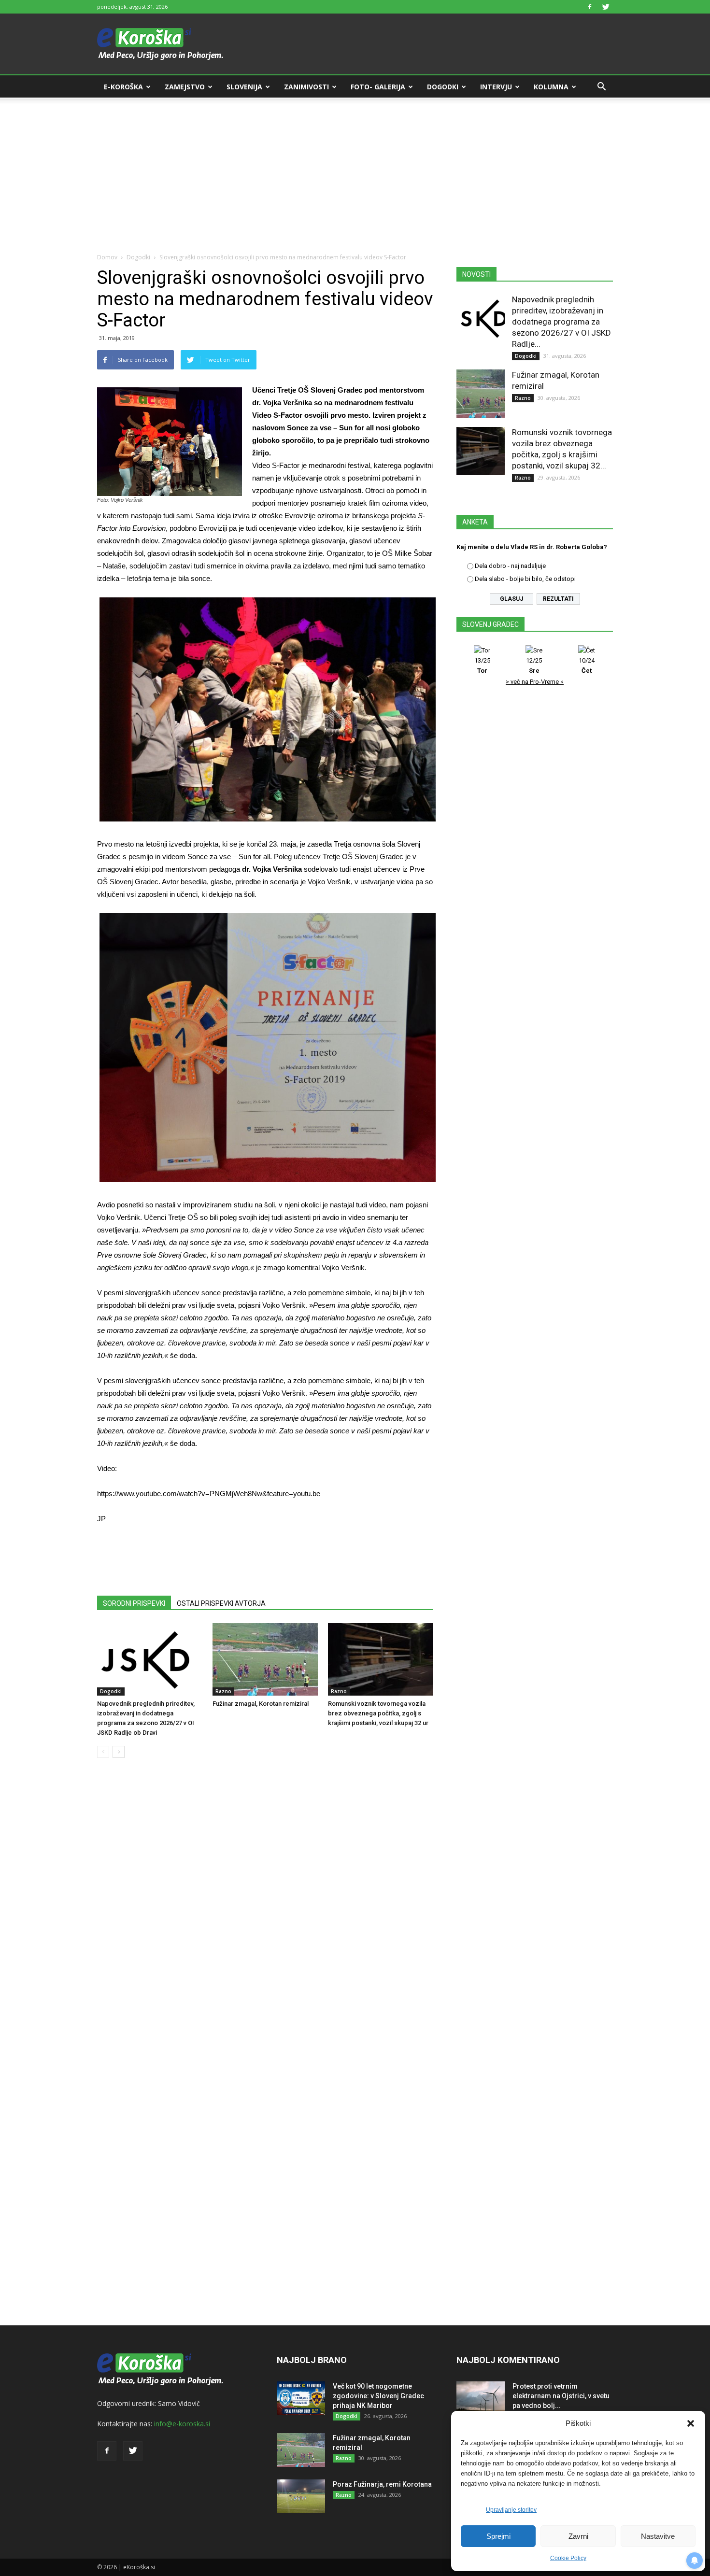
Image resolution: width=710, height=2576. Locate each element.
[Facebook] (590, 7)
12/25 (534, 665)
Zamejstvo (185, 87)
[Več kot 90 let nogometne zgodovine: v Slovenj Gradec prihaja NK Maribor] (301, 2398)
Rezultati (558, 599)
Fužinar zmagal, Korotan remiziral (261, 1704)
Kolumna (551, 87)
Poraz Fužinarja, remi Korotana (382, 2484)
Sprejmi (498, 2536)
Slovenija (244, 87)
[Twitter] (606, 7)
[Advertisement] (355, 170)
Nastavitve (658, 2536)
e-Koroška (123, 87)
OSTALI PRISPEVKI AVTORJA (221, 1603)
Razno (223, 1691)
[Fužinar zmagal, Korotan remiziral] (265, 1659)
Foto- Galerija (378, 87)
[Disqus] (265, 1912)
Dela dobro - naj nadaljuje (510, 566)
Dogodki (443, 87)
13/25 (482, 665)
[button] (691, 2423)
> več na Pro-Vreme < (535, 682)
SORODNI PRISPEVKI (134, 1603)
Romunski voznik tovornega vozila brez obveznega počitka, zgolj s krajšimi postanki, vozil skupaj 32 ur (378, 1713)
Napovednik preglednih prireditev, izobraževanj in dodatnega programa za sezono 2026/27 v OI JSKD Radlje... (561, 322)
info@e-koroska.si (182, 2424)
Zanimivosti (306, 87)
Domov (107, 257)
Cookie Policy (568, 2558)
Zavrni (578, 2536)
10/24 (587, 665)
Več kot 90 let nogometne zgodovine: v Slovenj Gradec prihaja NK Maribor (378, 2396)
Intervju (496, 87)
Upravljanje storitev (511, 2510)
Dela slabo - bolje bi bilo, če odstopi (525, 579)
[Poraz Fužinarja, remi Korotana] (301, 2496)
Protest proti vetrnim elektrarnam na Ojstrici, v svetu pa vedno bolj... (561, 2396)
